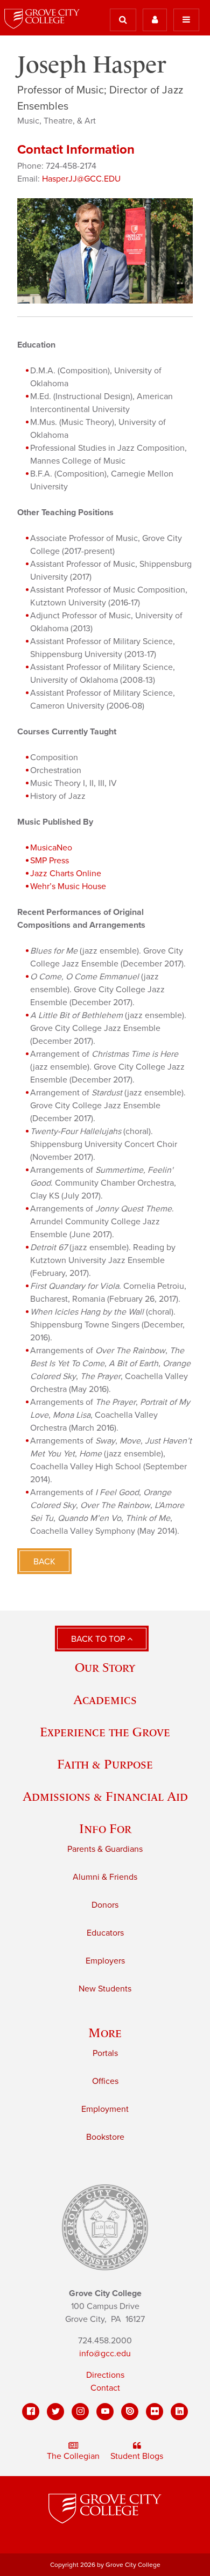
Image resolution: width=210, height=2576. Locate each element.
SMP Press (50, 861)
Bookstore (105, 2137)
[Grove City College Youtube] (105, 2412)
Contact (105, 2388)
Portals (105, 2053)
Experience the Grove (105, 1732)
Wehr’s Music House (68, 886)
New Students (105, 1989)
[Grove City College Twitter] (55, 2412)
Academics (105, 1700)
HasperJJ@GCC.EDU (81, 179)
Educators (105, 1933)
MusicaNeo (51, 848)
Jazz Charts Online (66, 874)
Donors (105, 1905)
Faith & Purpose (105, 1764)
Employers (105, 1961)
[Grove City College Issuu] (130, 2412)
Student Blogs (137, 2456)
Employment (105, 2109)
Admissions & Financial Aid (105, 1796)
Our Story (105, 1667)
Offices (105, 2081)
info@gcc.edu (105, 2354)
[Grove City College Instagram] (80, 2412)
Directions (105, 2375)
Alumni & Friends (105, 1877)
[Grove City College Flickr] (155, 2412)
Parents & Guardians (105, 1849)
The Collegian (73, 2456)
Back (44, 1562)
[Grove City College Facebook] (31, 2412)
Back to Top (99, 1639)
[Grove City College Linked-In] (179, 2412)
